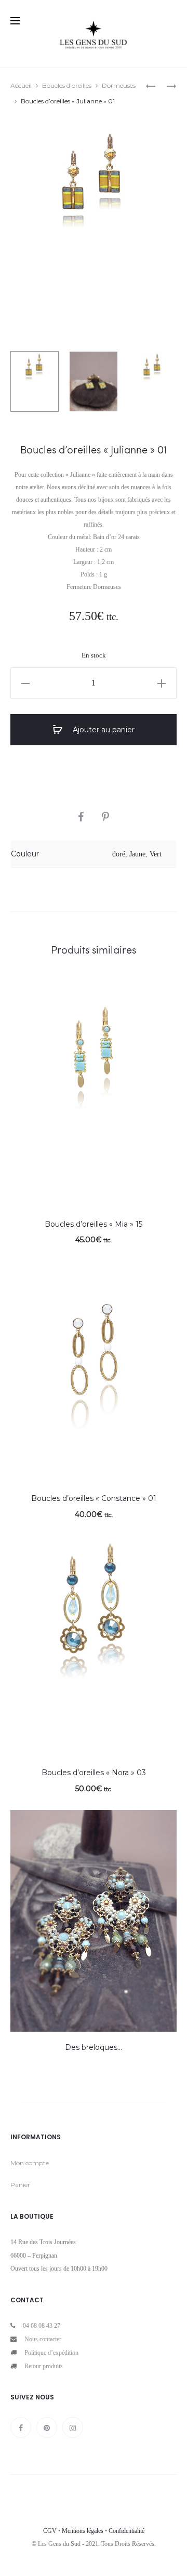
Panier (20, 2185)
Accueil (21, 85)
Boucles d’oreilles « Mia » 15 (94, 1224)
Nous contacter (43, 2339)
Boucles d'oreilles (67, 85)
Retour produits (44, 2366)
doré (119, 854)
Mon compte (30, 2163)
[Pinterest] (47, 2427)
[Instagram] (73, 2427)
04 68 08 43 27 (42, 2326)
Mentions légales (83, 2531)
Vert (156, 854)
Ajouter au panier (103, 730)
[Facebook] (21, 2427)
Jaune (137, 854)
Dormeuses (119, 85)
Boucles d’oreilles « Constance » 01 (94, 1498)
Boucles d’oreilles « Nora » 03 (94, 1773)
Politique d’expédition (51, 2353)
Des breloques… (94, 2047)
